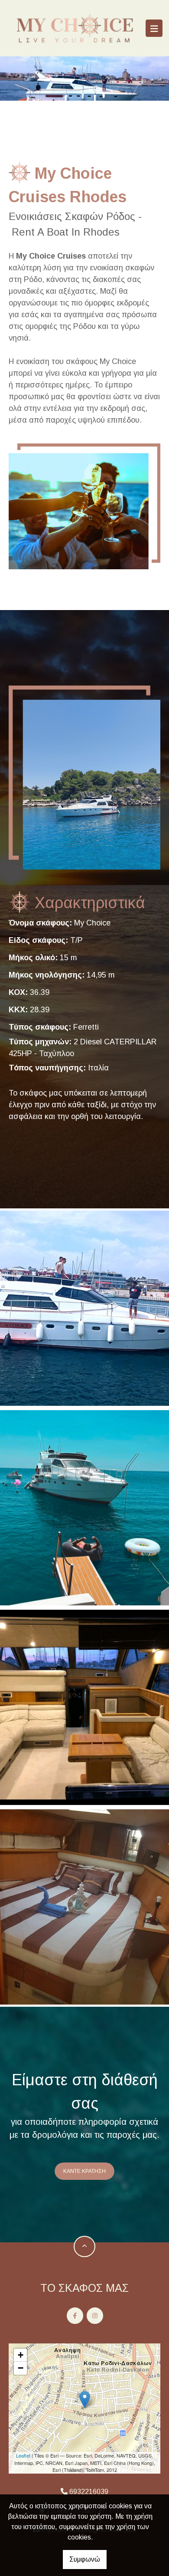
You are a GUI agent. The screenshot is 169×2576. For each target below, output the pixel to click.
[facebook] (75, 2316)
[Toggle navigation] (154, 28)
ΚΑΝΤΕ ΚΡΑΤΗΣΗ (84, 2171)
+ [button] (21, 2355)
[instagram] (95, 2316)
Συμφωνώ (85, 2559)
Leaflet (23, 2455)
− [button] (21, 2368)
